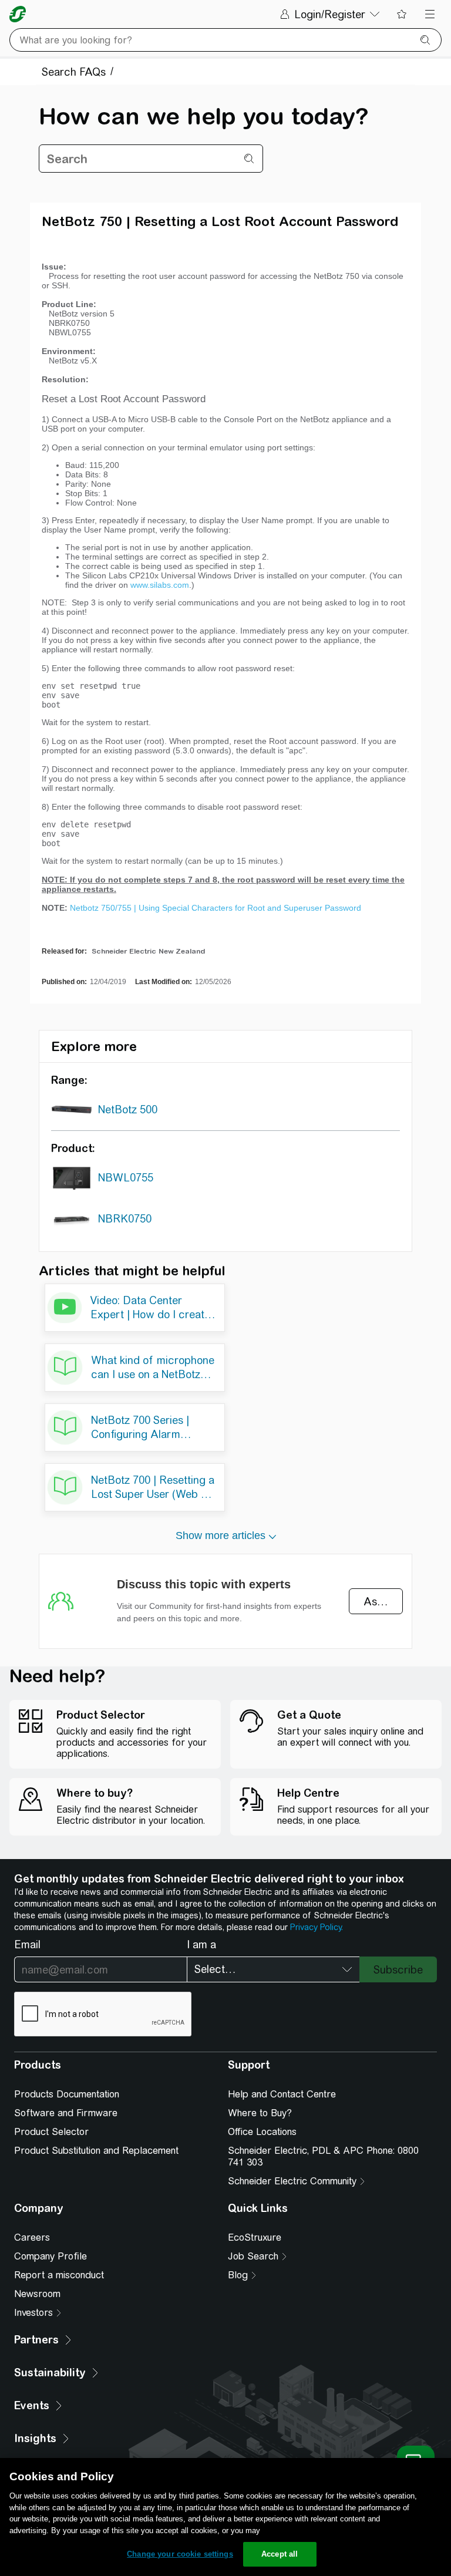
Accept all (280, 2554)
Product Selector (51, 2132)
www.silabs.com (160, 585)
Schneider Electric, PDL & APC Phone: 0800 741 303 (323, 2156)
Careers (32, 2237)
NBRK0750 (125, 1219)
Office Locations (262, 2132)
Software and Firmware (66, 2113)
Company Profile (51, 2256)
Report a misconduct (59, 2275)
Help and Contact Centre (282, 2094)
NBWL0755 (126, 1178)
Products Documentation (67, 2094)
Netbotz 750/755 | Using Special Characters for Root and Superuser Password (216, 908)
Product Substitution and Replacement (96, 2151)
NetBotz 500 (128, 1109)
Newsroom (37, 2294)
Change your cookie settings (180, 2554)
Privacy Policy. (317, 1927)
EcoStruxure (255, 2237)
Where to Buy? (260, 2113)
